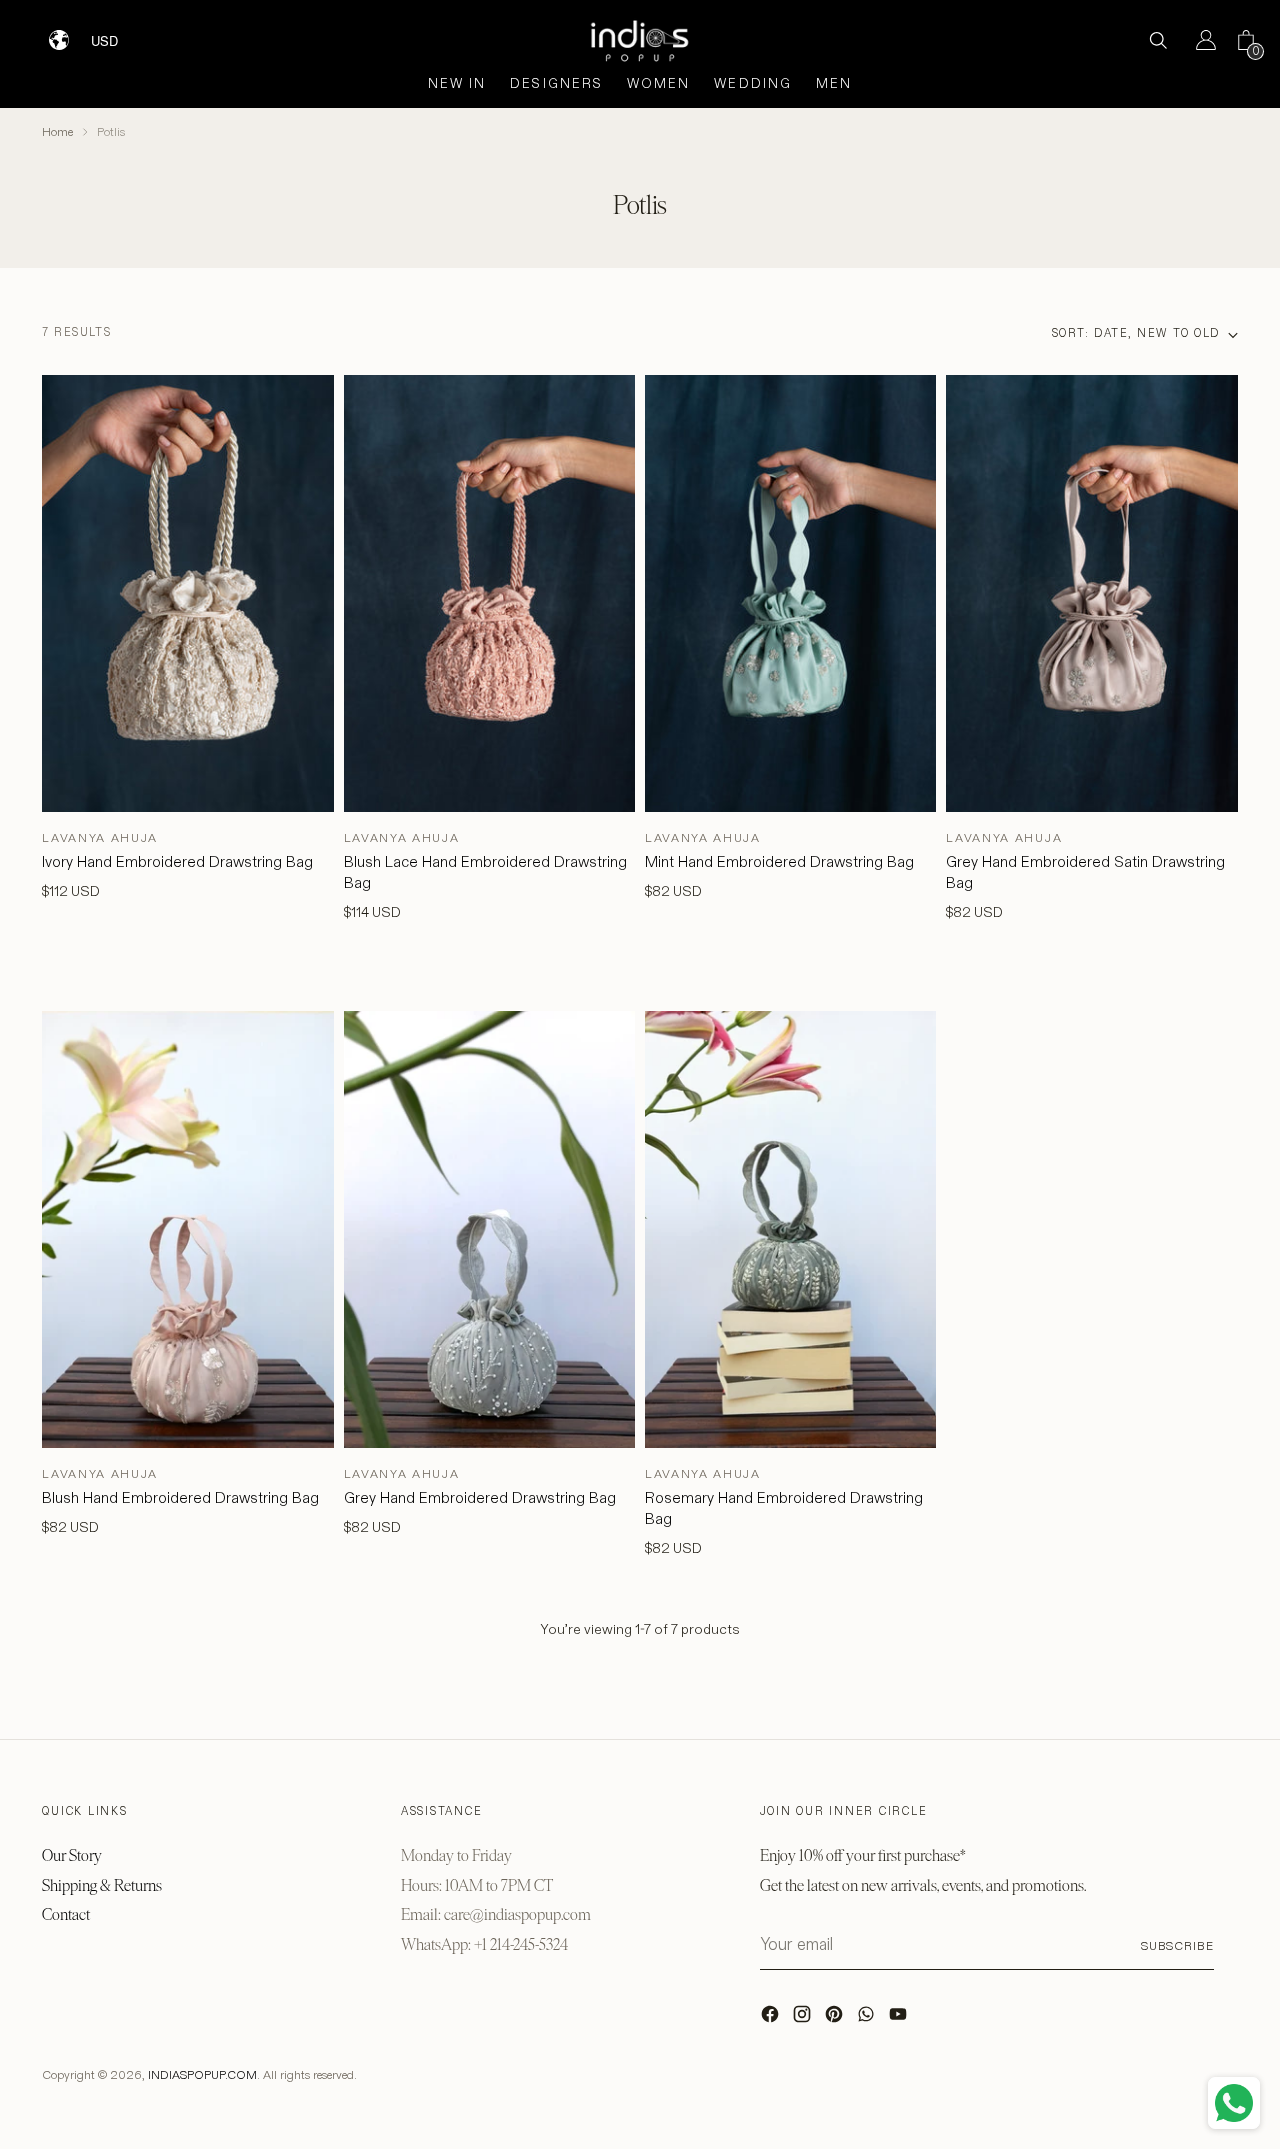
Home (57, 131)
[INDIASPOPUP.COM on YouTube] (900, 2019)
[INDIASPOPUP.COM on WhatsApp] (868, 2019)
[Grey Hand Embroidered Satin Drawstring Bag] (1091, 593)
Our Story (72, 1855)
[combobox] (117, 33)
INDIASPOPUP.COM (202, 2074)
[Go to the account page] (1198, 40)
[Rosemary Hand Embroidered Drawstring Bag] (790, 1229)
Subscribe (1177, 1945)
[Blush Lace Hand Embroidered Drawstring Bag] (489, 593)
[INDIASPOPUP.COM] (640, 40)
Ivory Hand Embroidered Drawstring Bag (177, 861)
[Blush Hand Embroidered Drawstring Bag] (187, 1229)
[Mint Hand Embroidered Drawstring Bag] (790, 593)
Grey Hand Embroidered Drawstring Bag (480, 1497)
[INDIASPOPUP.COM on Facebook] (772, 2019)
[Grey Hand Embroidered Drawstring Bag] (489, 1229)
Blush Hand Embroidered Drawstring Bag (180, 1497)
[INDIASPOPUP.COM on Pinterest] (836, 2019)
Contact (66, 1914)
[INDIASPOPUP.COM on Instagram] (804, 2019)
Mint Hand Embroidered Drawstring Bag (779, 861)
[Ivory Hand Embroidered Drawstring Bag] (187, 593)
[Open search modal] (1158, 40)
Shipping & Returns (102, 1885)
